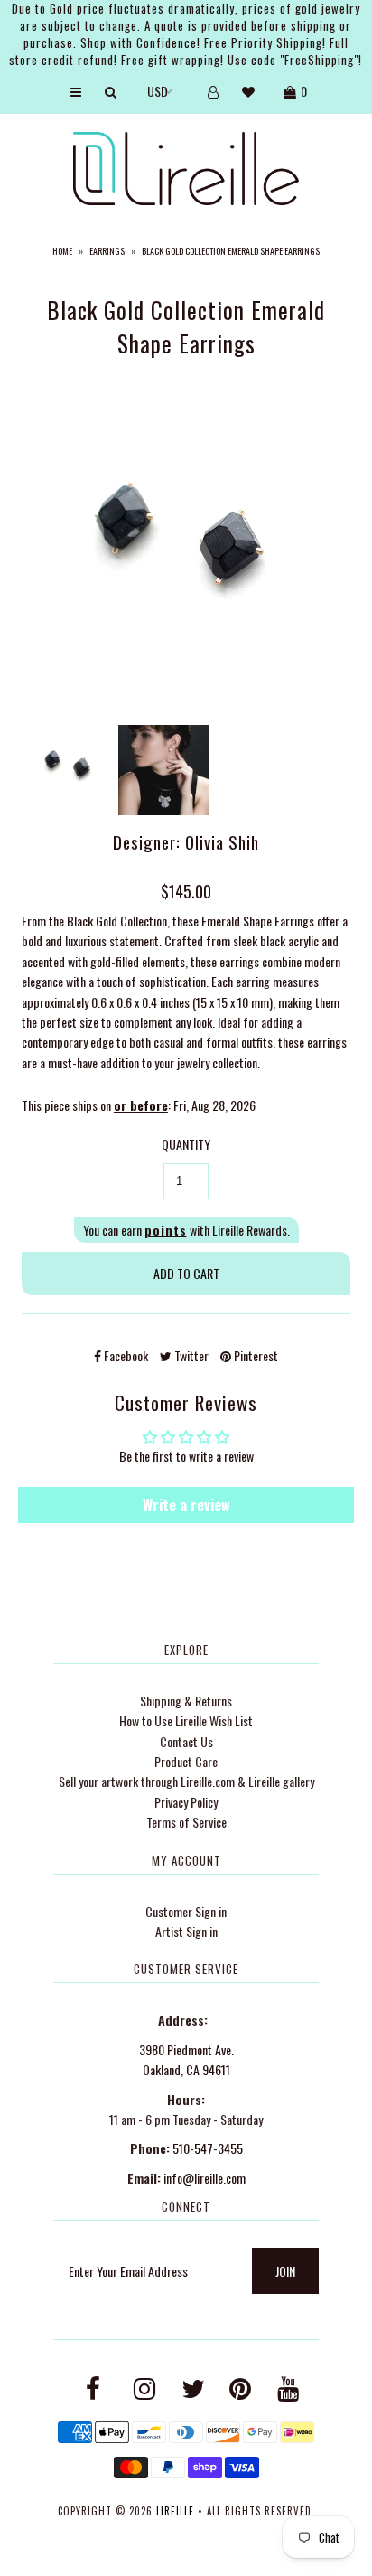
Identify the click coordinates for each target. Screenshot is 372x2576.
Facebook (125, 1355)
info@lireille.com (205, 2178)
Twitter (190, 1355)
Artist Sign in (186, 1931)
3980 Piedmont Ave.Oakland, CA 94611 (186, 2059)
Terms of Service (186, 1822)
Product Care (186, 1761)
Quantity (186, 1144)
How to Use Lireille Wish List (186, 1720)
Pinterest (255, 1355)
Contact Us (186, 1741)
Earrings (107, 251)
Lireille (175, 2511)
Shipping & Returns (186, 1701)
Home (62, 251)
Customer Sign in (186, 1911)
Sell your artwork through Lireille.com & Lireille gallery (186, 1781)
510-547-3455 (208, 2148)
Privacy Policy (186, 1802)
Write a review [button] (186, 1505)
